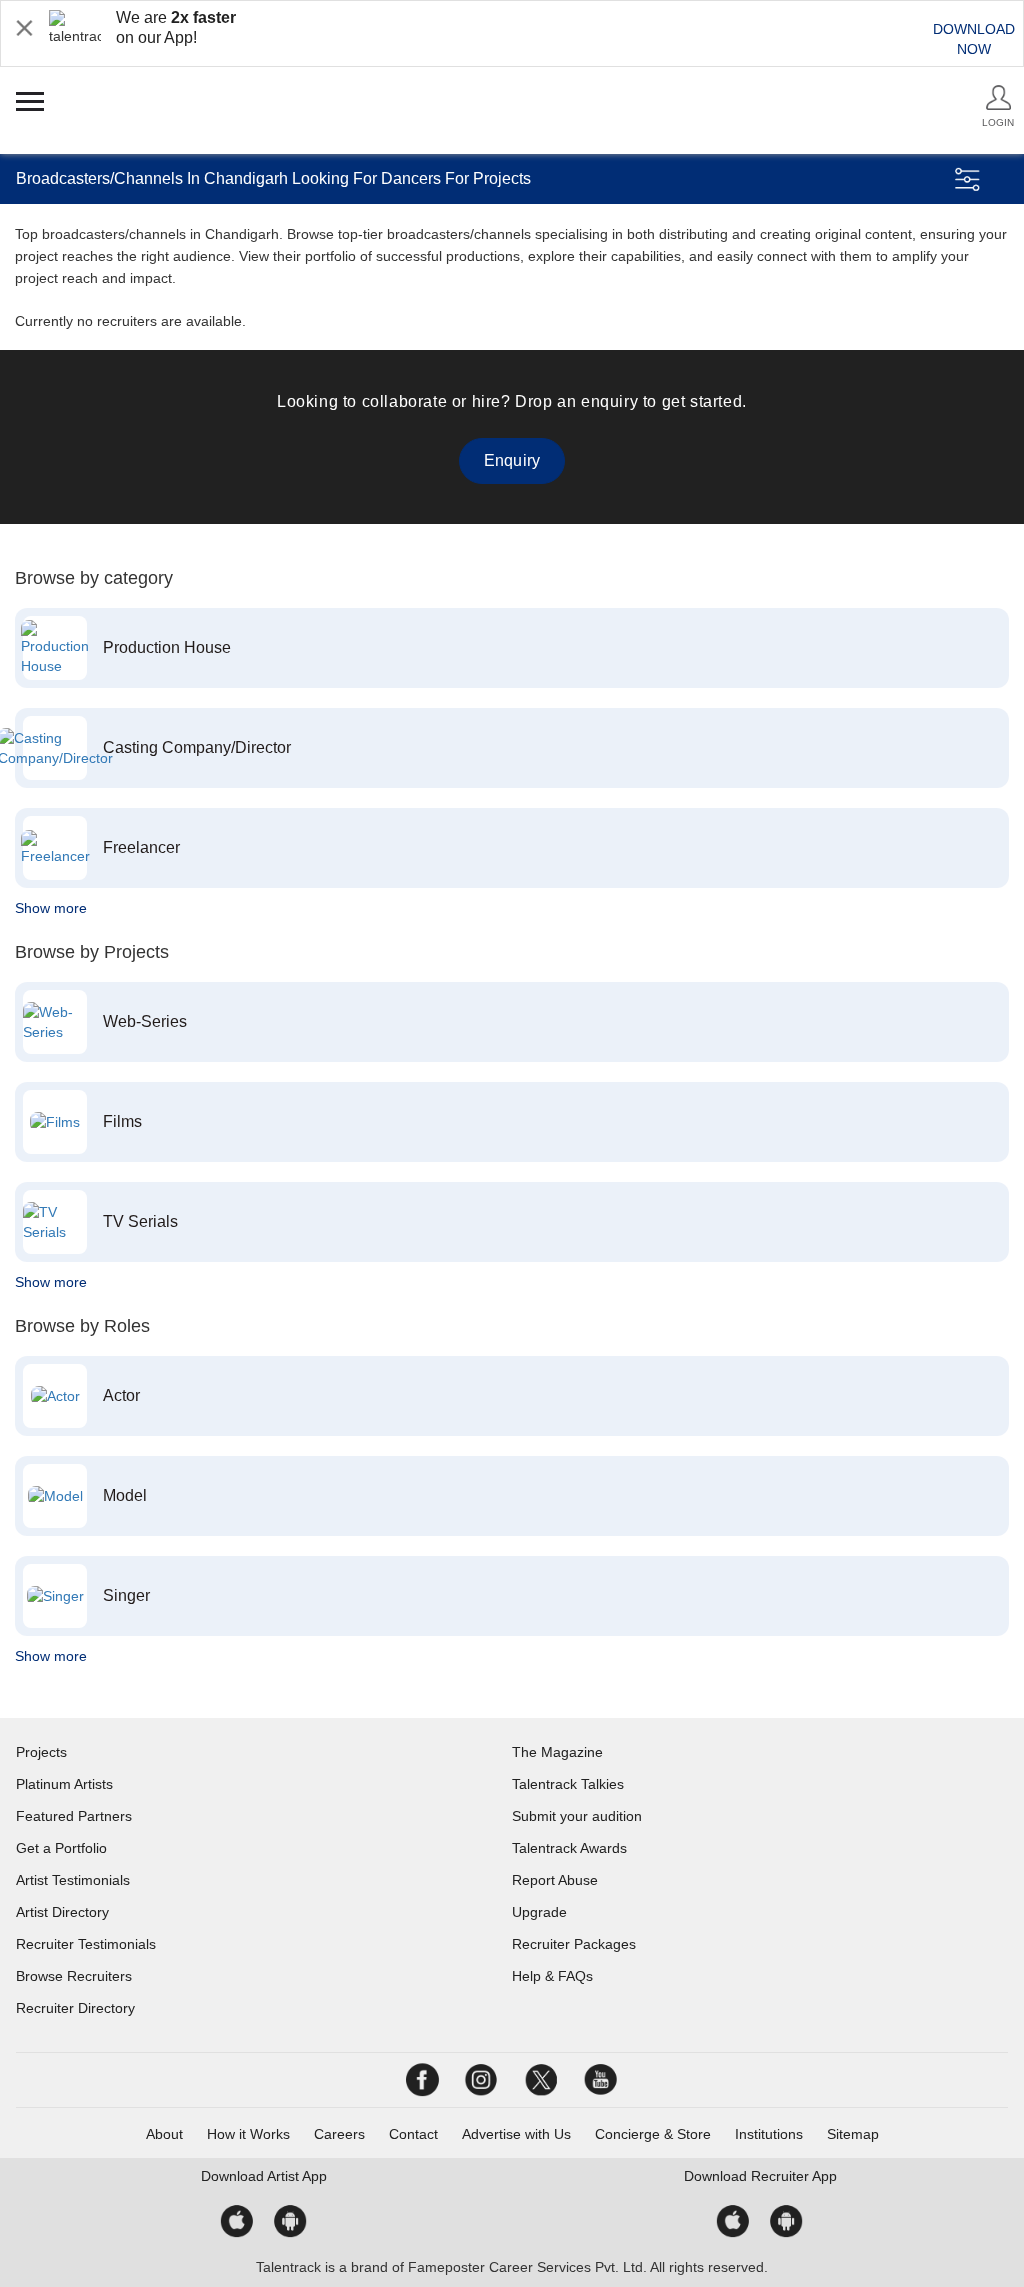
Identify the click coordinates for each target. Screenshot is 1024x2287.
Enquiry (512, 460)
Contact (413, 2134)
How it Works (248, 2134)
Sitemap (853, 2134)
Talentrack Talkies (568, 1784)
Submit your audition (577, 1816)
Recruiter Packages (574, 1944)
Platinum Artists (64, 1784)
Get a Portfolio (61, 1848)
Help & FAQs (552, 1976)
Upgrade (539, 1912)
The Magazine (557, 1752)
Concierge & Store (653, 2134)
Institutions (769, 2134)
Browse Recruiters (74, 1976)
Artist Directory (62, 1912)
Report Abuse (555, 1880)
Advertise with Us (516, 2134)
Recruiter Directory (75, 2008)
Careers (339, 2134)
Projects (41, 1752)
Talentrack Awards (569, 1848)
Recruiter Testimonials (86, 1944)
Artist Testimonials (73, 1880)
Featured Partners (74, 1816)
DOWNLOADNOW (974, 39)
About (164, 2134)
